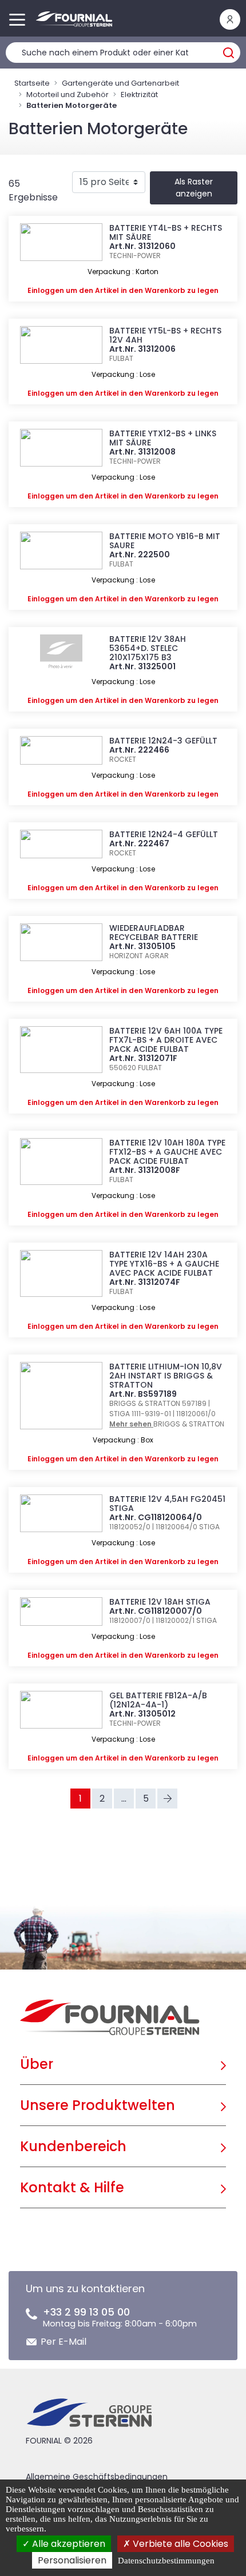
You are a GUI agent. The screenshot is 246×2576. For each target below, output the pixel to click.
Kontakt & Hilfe (72, 2187)
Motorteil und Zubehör (68, 95)
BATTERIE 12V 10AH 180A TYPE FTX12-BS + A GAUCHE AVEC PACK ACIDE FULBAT (167, 1152)
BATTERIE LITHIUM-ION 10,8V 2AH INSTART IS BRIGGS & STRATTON (166, 1376)
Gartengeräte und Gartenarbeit (120, 83)
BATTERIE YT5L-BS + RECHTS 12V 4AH (165, 335)
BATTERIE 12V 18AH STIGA (160, 1602)
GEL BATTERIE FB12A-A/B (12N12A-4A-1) (158, 1700)
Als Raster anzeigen (194, 188)
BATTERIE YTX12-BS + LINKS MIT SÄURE (163, 438)
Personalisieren (72, 2560)
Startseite (32, 83)
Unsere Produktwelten (98, 2105)
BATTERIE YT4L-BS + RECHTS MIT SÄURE (166, 232)
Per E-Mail (64, 2342)
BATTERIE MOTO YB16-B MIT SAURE (165, 541)
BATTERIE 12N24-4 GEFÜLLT (164, 834)
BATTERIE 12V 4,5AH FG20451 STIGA (167, 1504)
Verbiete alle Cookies (179, 2544)
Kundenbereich (73, 2146)
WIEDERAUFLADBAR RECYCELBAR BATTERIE (154, 933)
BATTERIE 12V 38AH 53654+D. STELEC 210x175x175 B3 (148, 648)
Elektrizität (139, 95)
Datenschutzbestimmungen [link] (166, 2561)
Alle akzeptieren (68, 2544)
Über (37, 2064)
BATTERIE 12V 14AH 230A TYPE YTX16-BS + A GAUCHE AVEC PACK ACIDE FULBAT (164, 1264)
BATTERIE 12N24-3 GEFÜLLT (163, 741)
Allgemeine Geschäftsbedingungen (97, 2477)
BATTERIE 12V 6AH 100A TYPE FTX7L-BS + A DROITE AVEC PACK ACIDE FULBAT (166, 1040)
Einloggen (46, 290)
